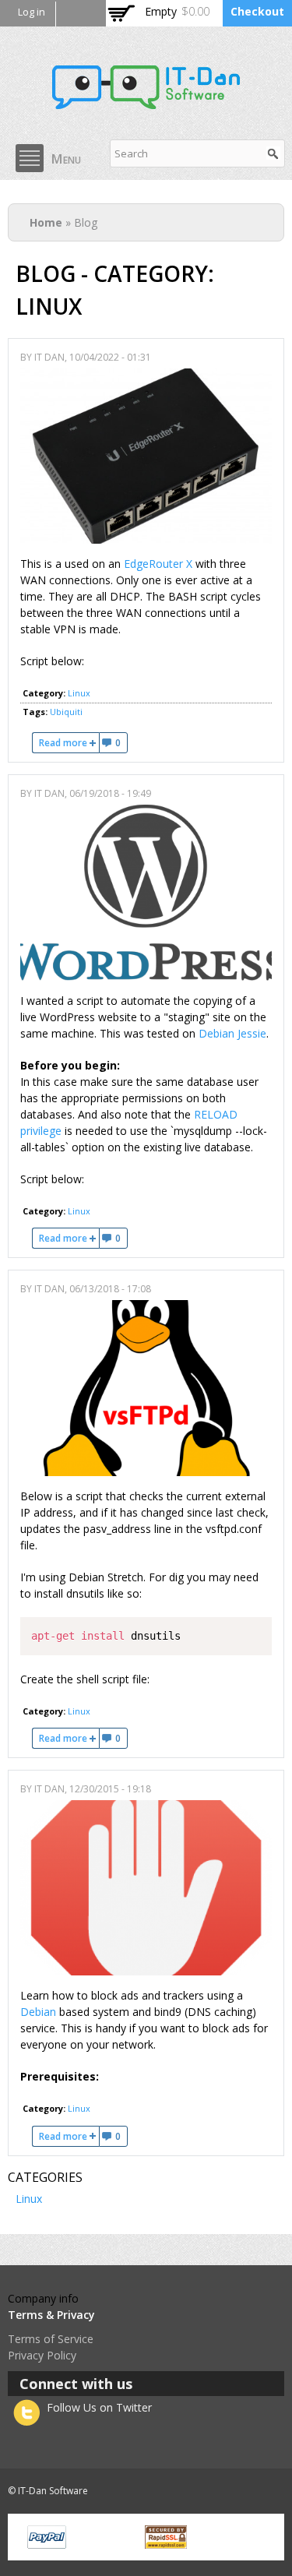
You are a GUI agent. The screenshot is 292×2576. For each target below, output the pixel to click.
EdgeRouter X (158, 564)
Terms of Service (51, 2339)
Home (46, 222)
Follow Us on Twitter (99, 2407)
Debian (38, 2012)
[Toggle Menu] (30, 158)
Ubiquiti (66, 712)
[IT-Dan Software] (146, 101)
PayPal (47, 2537)
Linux (79, 693)
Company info (43, 2298)
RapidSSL (166, 2537)
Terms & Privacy (51, 2315)
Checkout (257, 11)
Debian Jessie (232, 1033)
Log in (32, 12)
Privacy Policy (42, 2355)
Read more (69, 743)
